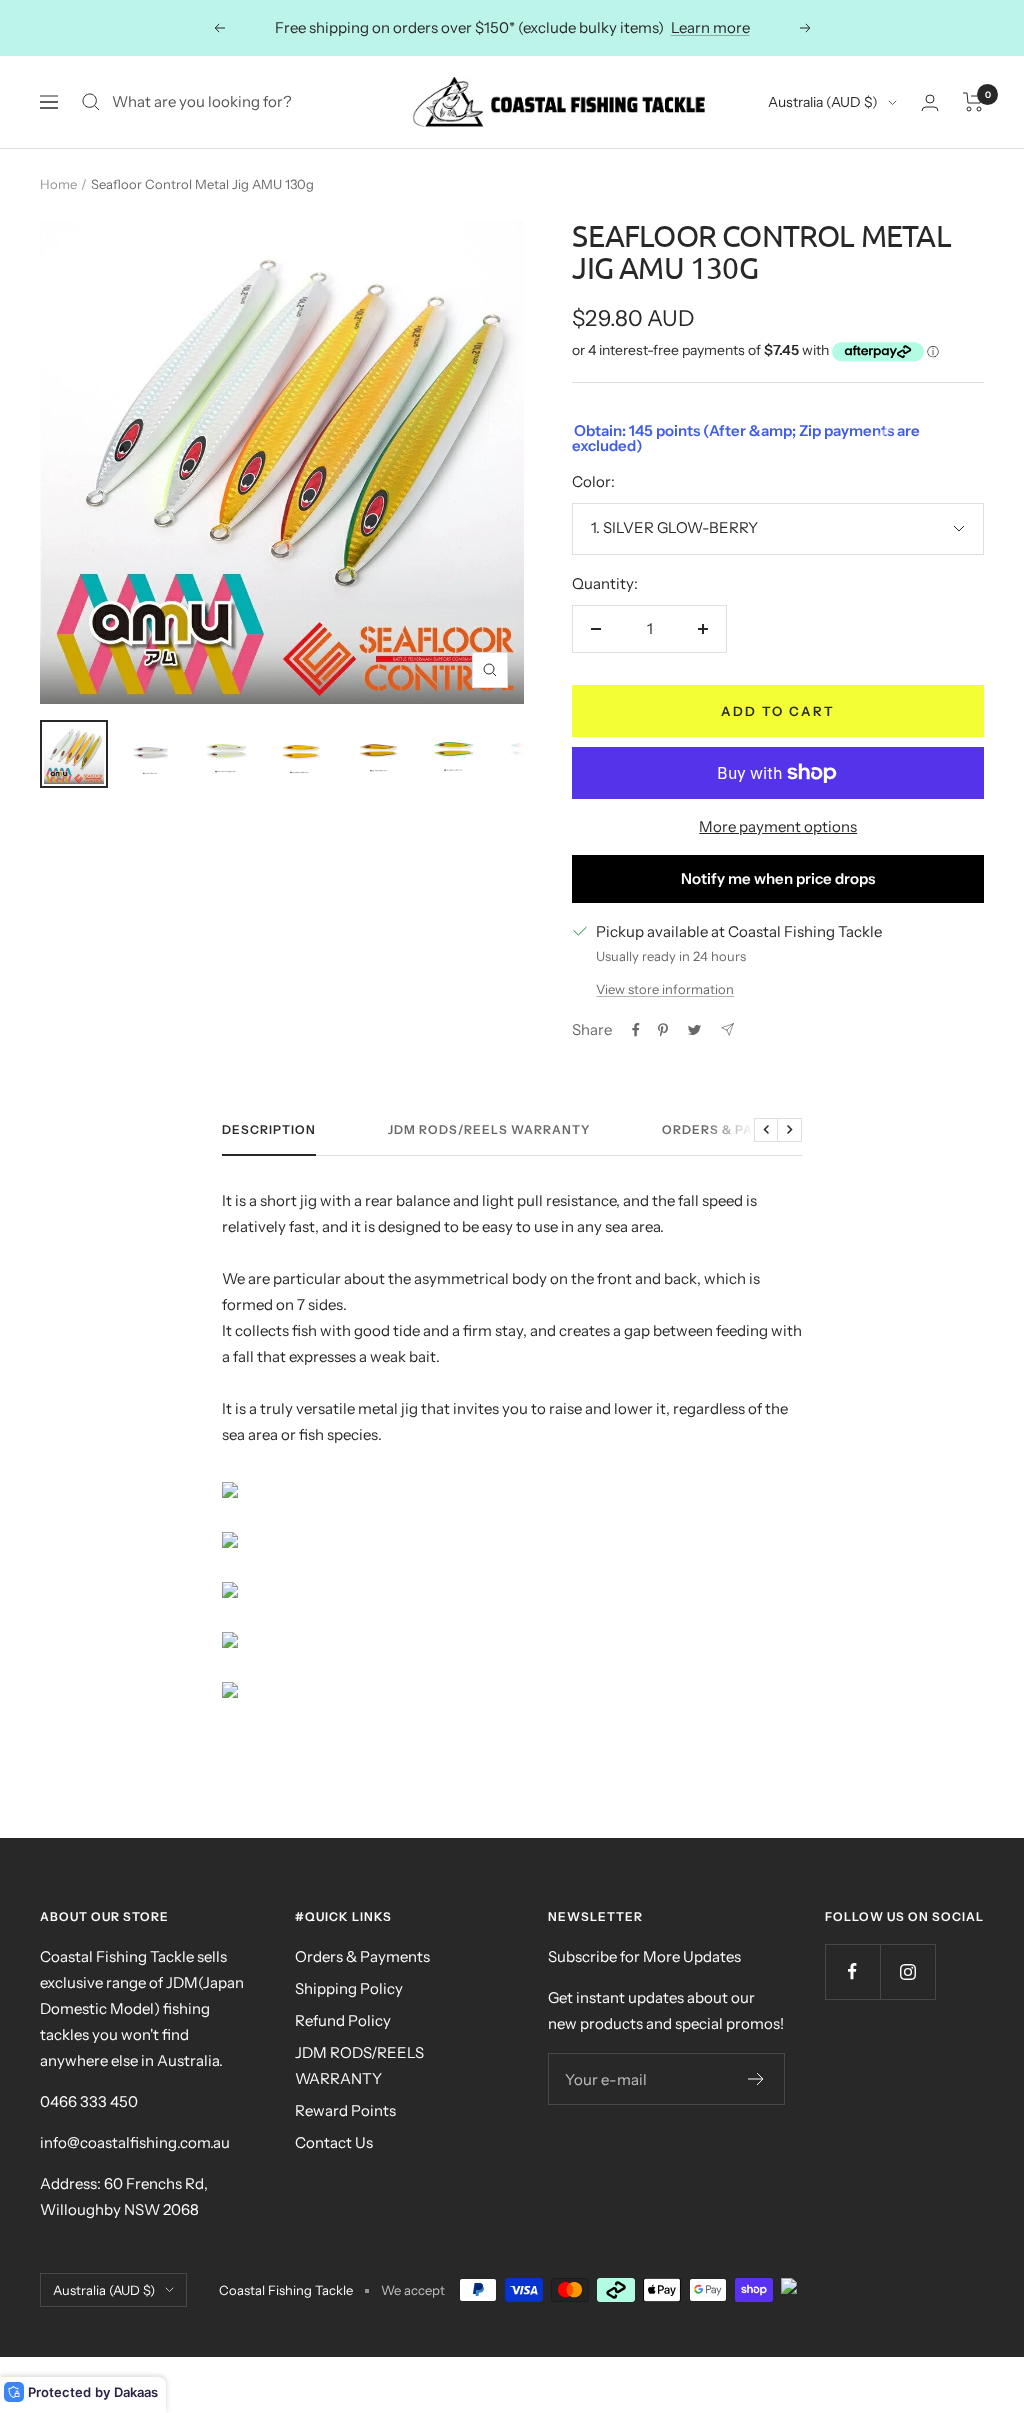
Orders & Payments (736, 1130)
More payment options (778, 826)
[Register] (756, 2079)
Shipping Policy (349, 1988)
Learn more (710, 27)
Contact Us (334, 2142)
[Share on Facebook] (636, 1030)
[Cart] (973, 102)
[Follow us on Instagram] (907, 1971)
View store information (665, 989)
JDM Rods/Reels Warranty (489, 1130)
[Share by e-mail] (727, 1029)
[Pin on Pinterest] (663, 1030)
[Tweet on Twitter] (694, 1030)
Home (58, 184)
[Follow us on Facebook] (852, 1971)
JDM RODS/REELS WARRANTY (359, 2065)
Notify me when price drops (778, 878)
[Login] (930, 102)
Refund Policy (343, 2020)
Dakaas (136, 2392)
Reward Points (345, 2110)
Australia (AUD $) (823, 102)
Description (269, 1130)
